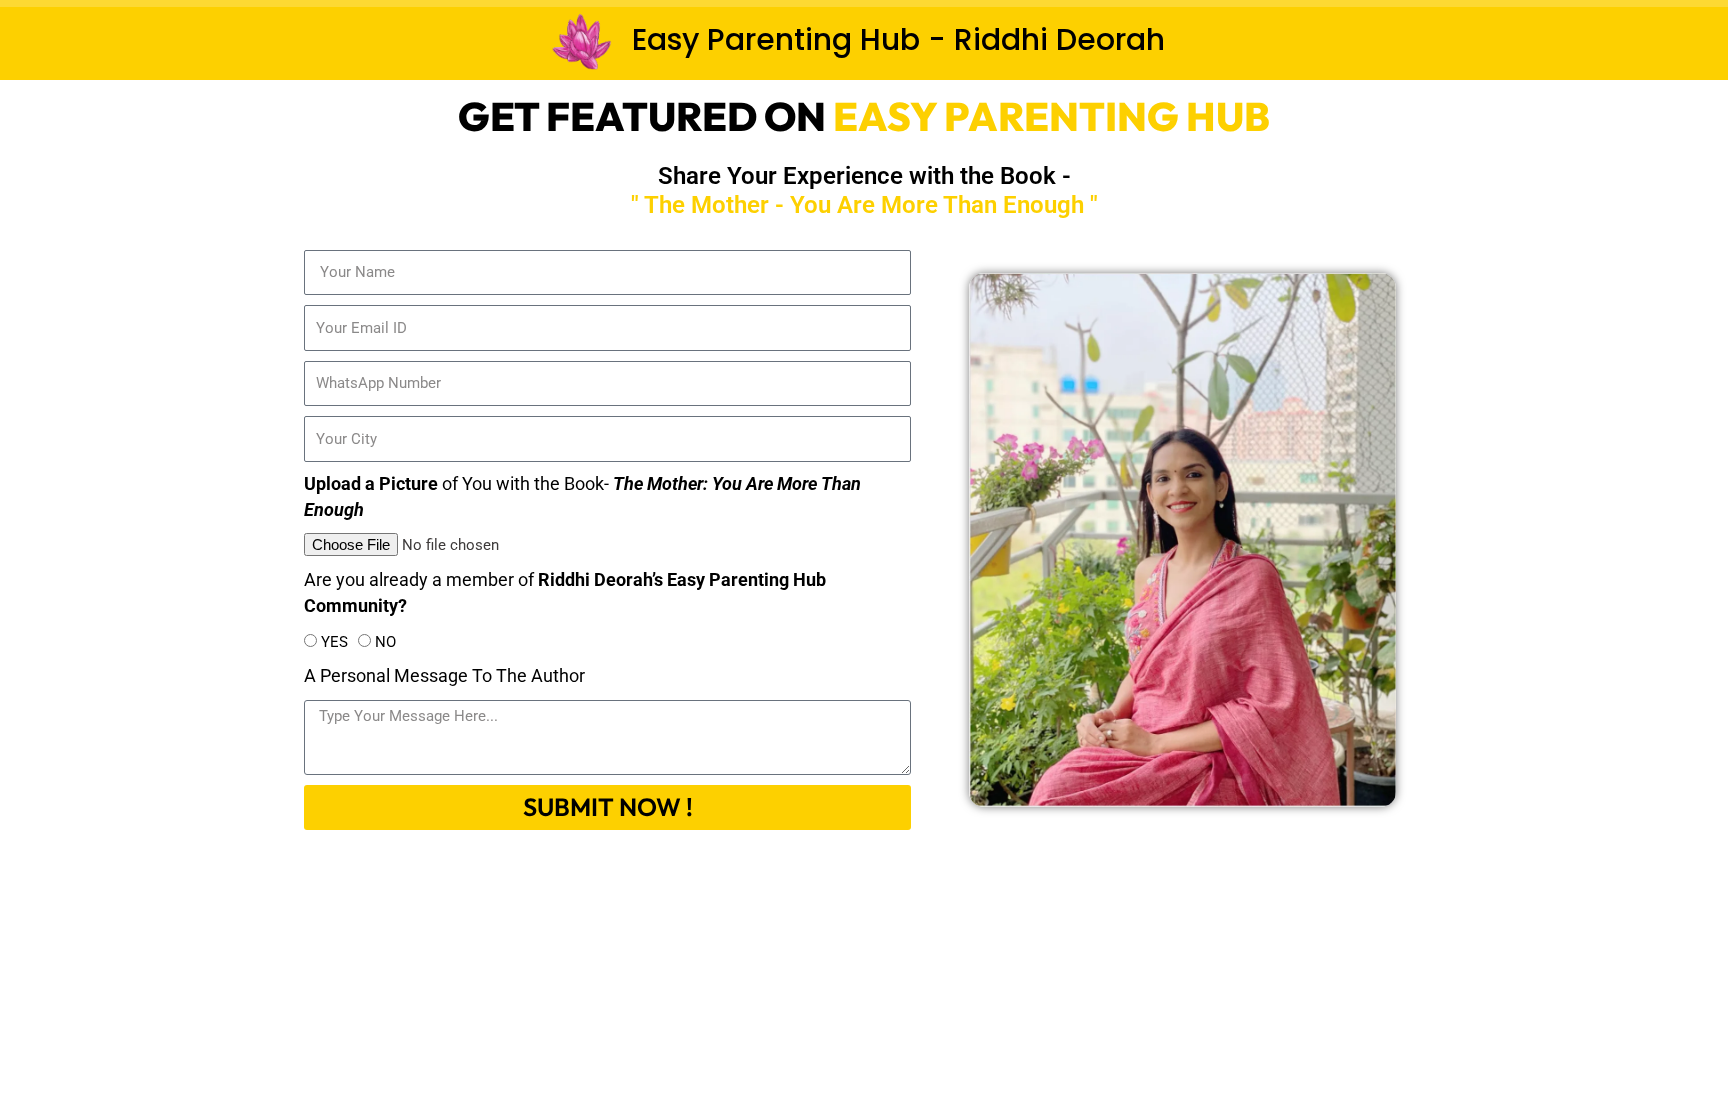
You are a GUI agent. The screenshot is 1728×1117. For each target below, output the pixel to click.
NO (385, 642)
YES (334, 642)
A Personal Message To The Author (444, 675)
